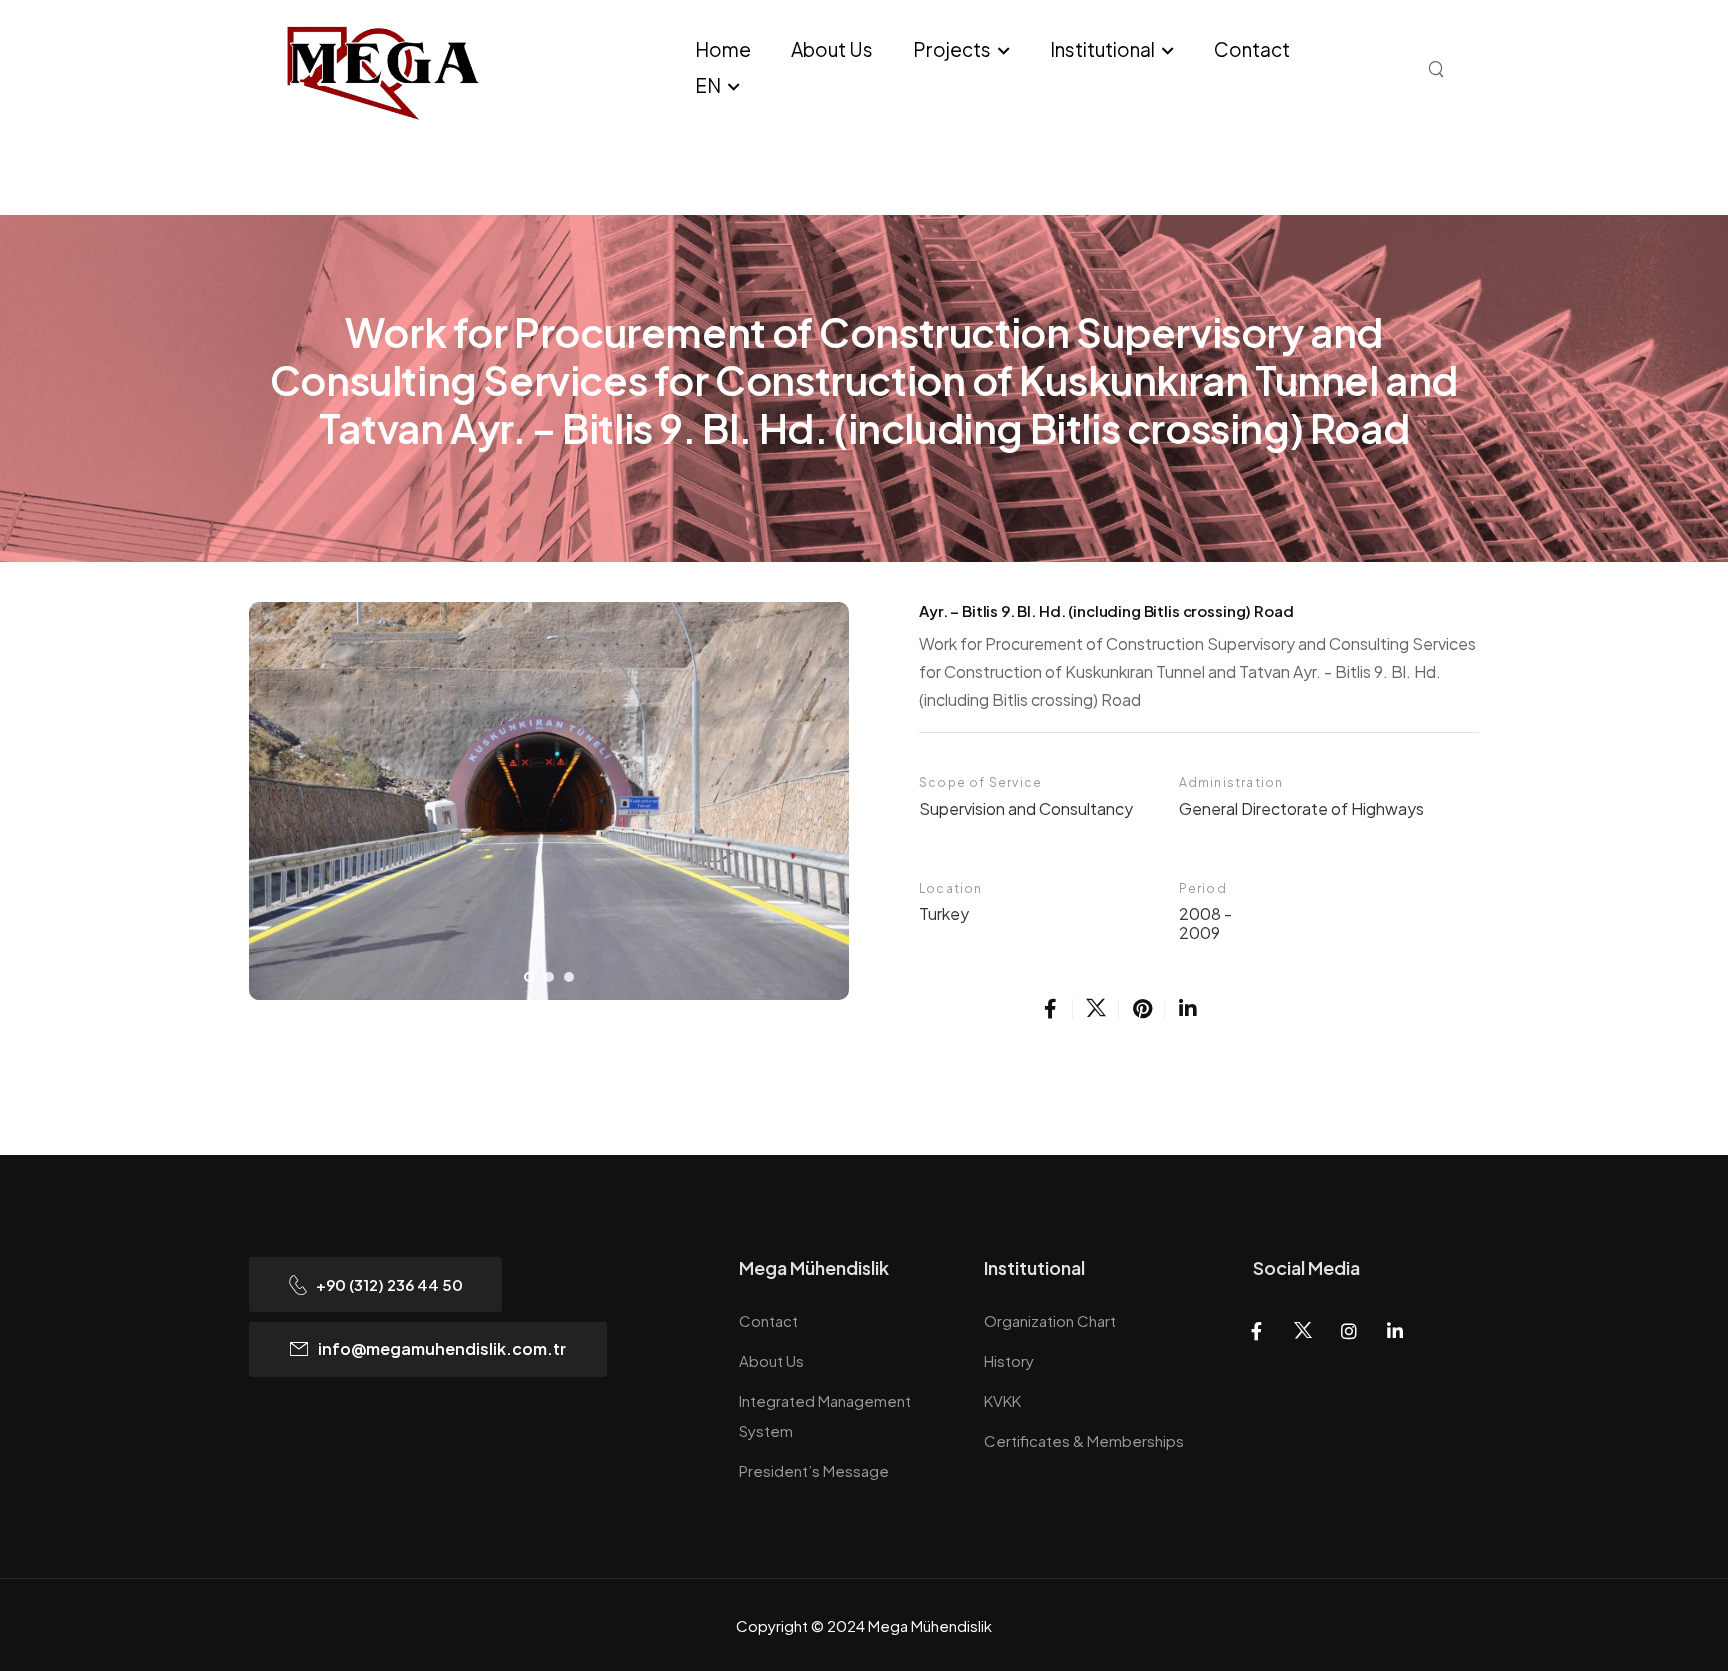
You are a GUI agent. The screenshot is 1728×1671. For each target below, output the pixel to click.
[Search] (1438, 68)
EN (708, 85)
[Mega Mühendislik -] (428, 71)
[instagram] (1348, 1330)
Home (723, 49)
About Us (832, 49)
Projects (952, 49)
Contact (1252, 49)
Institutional (1102, 49)
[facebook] (1050, 1009)
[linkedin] (1188, 1009)
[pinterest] (1142, 1009)
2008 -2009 (1205, 923)
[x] (1096, 1009)
